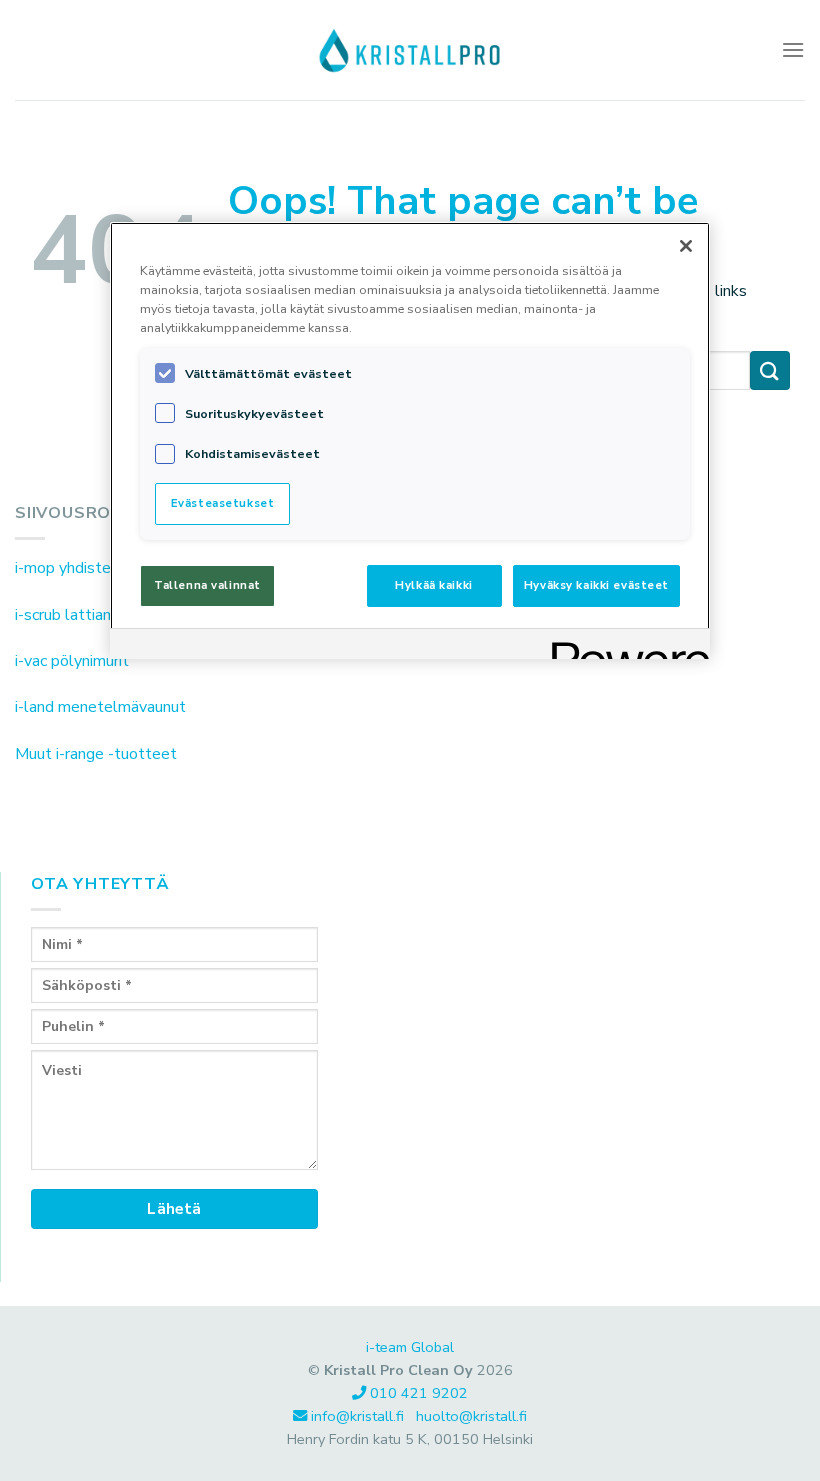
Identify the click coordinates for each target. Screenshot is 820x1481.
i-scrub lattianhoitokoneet (106, 615)
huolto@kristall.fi (471, 1416)
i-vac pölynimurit (72, 661)
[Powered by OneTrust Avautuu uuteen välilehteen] (624, 646)
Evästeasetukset (223, 503)
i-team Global (410, 1347)
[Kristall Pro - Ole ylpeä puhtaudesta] (410, 50)
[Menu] (793, 49)
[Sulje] (686, 246)
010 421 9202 (419, 1393)
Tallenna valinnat (207, 585)
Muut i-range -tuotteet (96, 754)
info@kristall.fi (359, 1416)
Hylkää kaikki (433, 585)
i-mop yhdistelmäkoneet (101, 568)
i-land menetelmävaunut (100, 707)
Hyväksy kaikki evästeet (596, 585)
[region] (410, 440)
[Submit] (770, 370)
